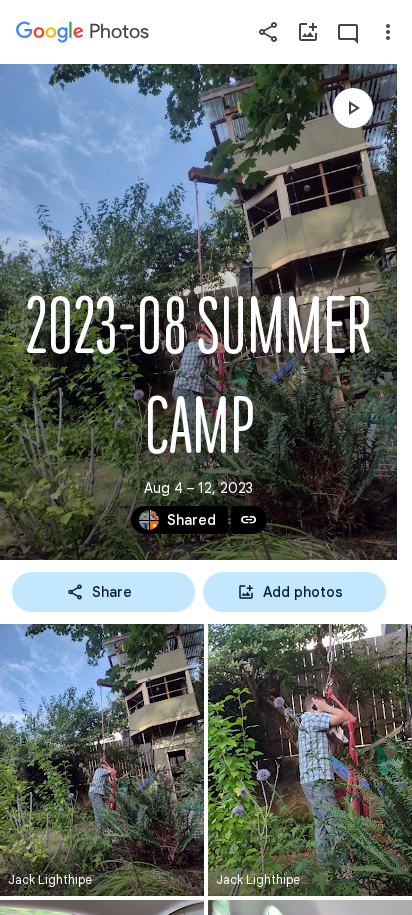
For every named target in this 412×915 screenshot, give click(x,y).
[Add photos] (308, 32)
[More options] (388, 32)
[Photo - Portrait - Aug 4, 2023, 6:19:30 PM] (102, 760)
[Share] (268, 32)
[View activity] (348, 32)
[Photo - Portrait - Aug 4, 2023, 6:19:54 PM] (310, 760)
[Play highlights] (353, 108)
